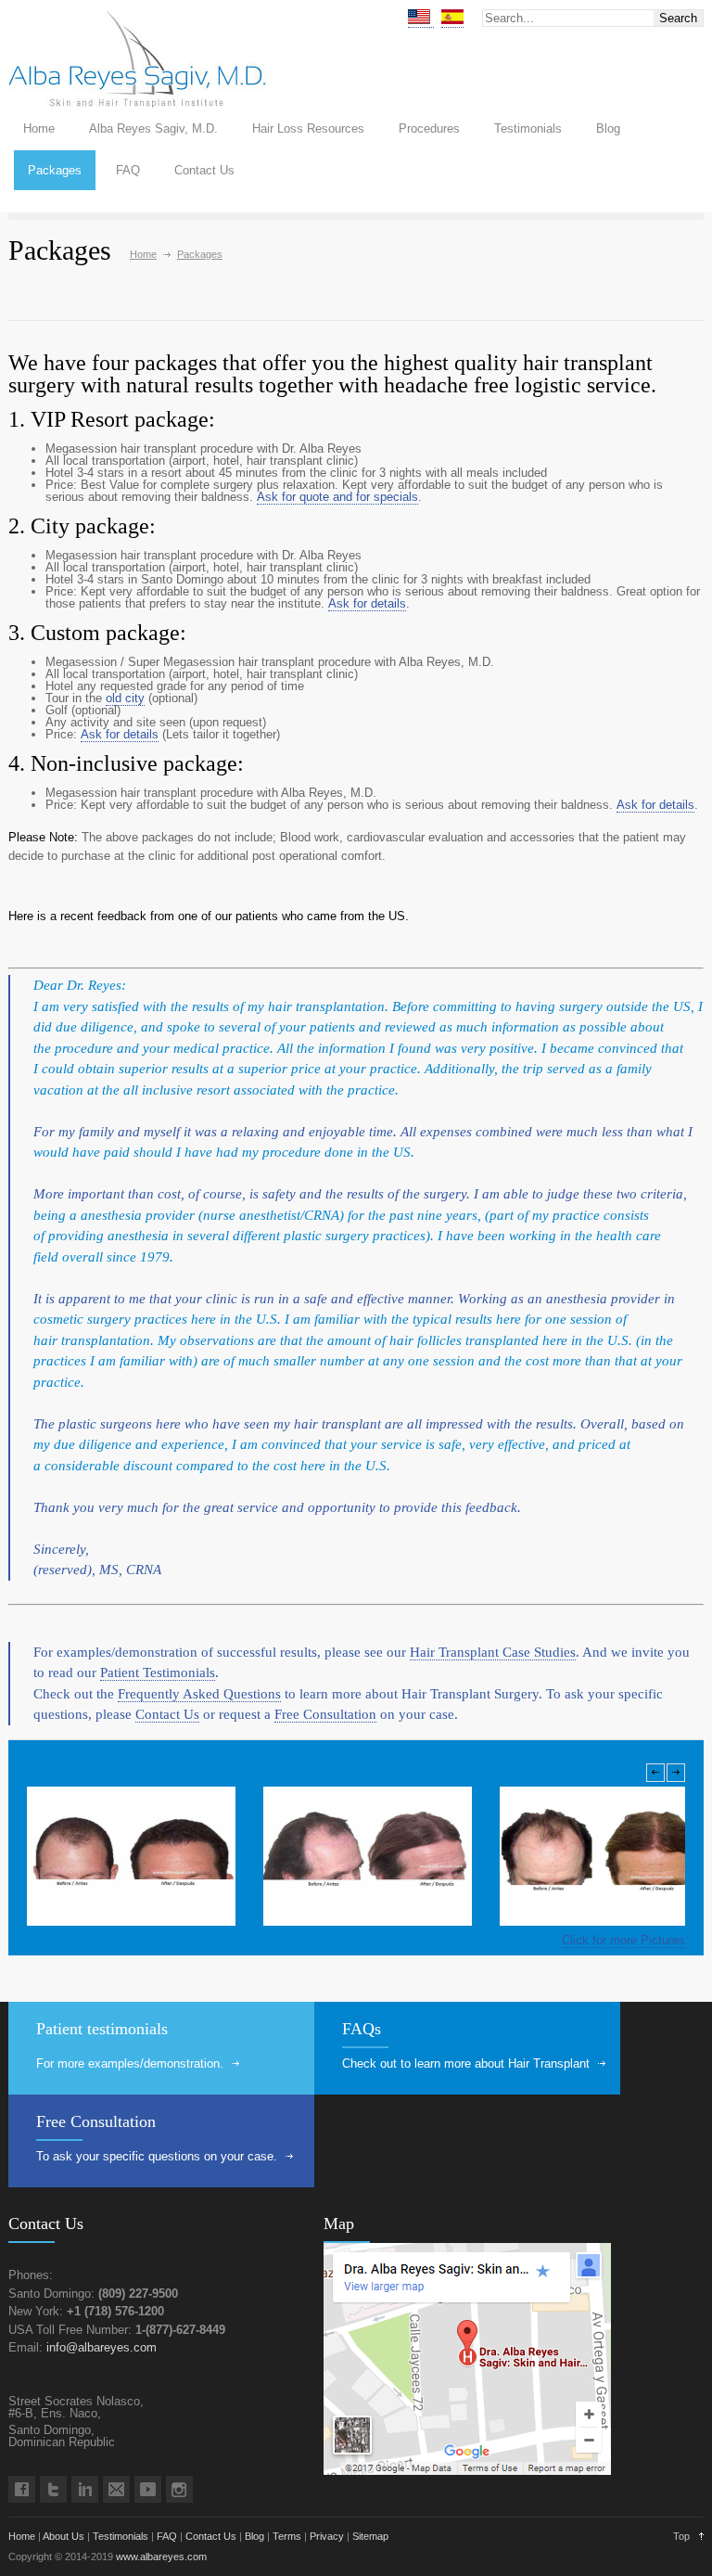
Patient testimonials (102, 2029)
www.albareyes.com (161, 2557)
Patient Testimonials (158, 1672)
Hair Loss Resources (308, 128)
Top (681, 2536)
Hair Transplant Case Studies (493, 1652)
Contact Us (204, 170)
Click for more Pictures (623, 1940)
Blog (608, 128)
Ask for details (367, 603)
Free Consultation (325, 1714)
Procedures (429, 128)
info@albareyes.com (102, 2347)
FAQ (128, 170)
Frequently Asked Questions (199, 1694)
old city (125, 698)
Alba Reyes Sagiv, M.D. (153, 128)
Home (39, 128)
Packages (55, 170)
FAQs (362, 2029)
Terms (287, 2536)
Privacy (327, 2536)
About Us (64, 2536)
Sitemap (370, 2536)
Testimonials (528, 128)
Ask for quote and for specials (337, 497)
